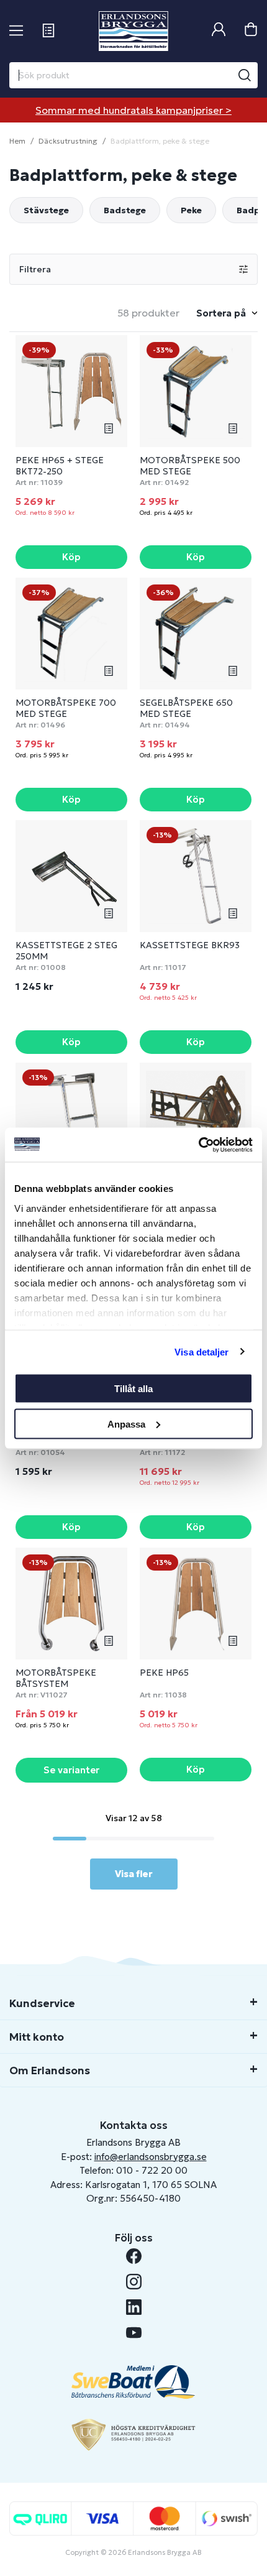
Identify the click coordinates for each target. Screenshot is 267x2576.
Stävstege (46, 210)
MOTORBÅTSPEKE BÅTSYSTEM (56, 1678)
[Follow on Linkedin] (134, 2307)
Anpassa (126, 1424)
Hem (17, 141)
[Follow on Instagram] (134, 2282)
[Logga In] (219, 31)
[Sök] (245, 75)
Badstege (125, 210)
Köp (71, 557)
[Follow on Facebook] (134, 2256)
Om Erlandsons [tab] (50, 2070)
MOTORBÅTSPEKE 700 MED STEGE (66, 708)
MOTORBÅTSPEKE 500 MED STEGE (190, 466)
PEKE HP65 (164, 1673)
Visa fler (134, 1874)
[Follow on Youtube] (134, 2333)
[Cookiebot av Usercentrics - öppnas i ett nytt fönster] (198, 1145)
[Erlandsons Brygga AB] (133, 31)
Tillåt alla (133, 1389)
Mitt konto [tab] (37, 2037)
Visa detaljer (201, 1351)
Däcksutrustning (68, 141)
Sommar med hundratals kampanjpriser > (133, 110)
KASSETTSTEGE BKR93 (190, 945)
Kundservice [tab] (42, 2003)
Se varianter (71, 1770)
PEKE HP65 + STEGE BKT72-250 (60, 466)
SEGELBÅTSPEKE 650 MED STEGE (186, 708)
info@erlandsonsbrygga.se (151, 2157)
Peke (191, 210)
